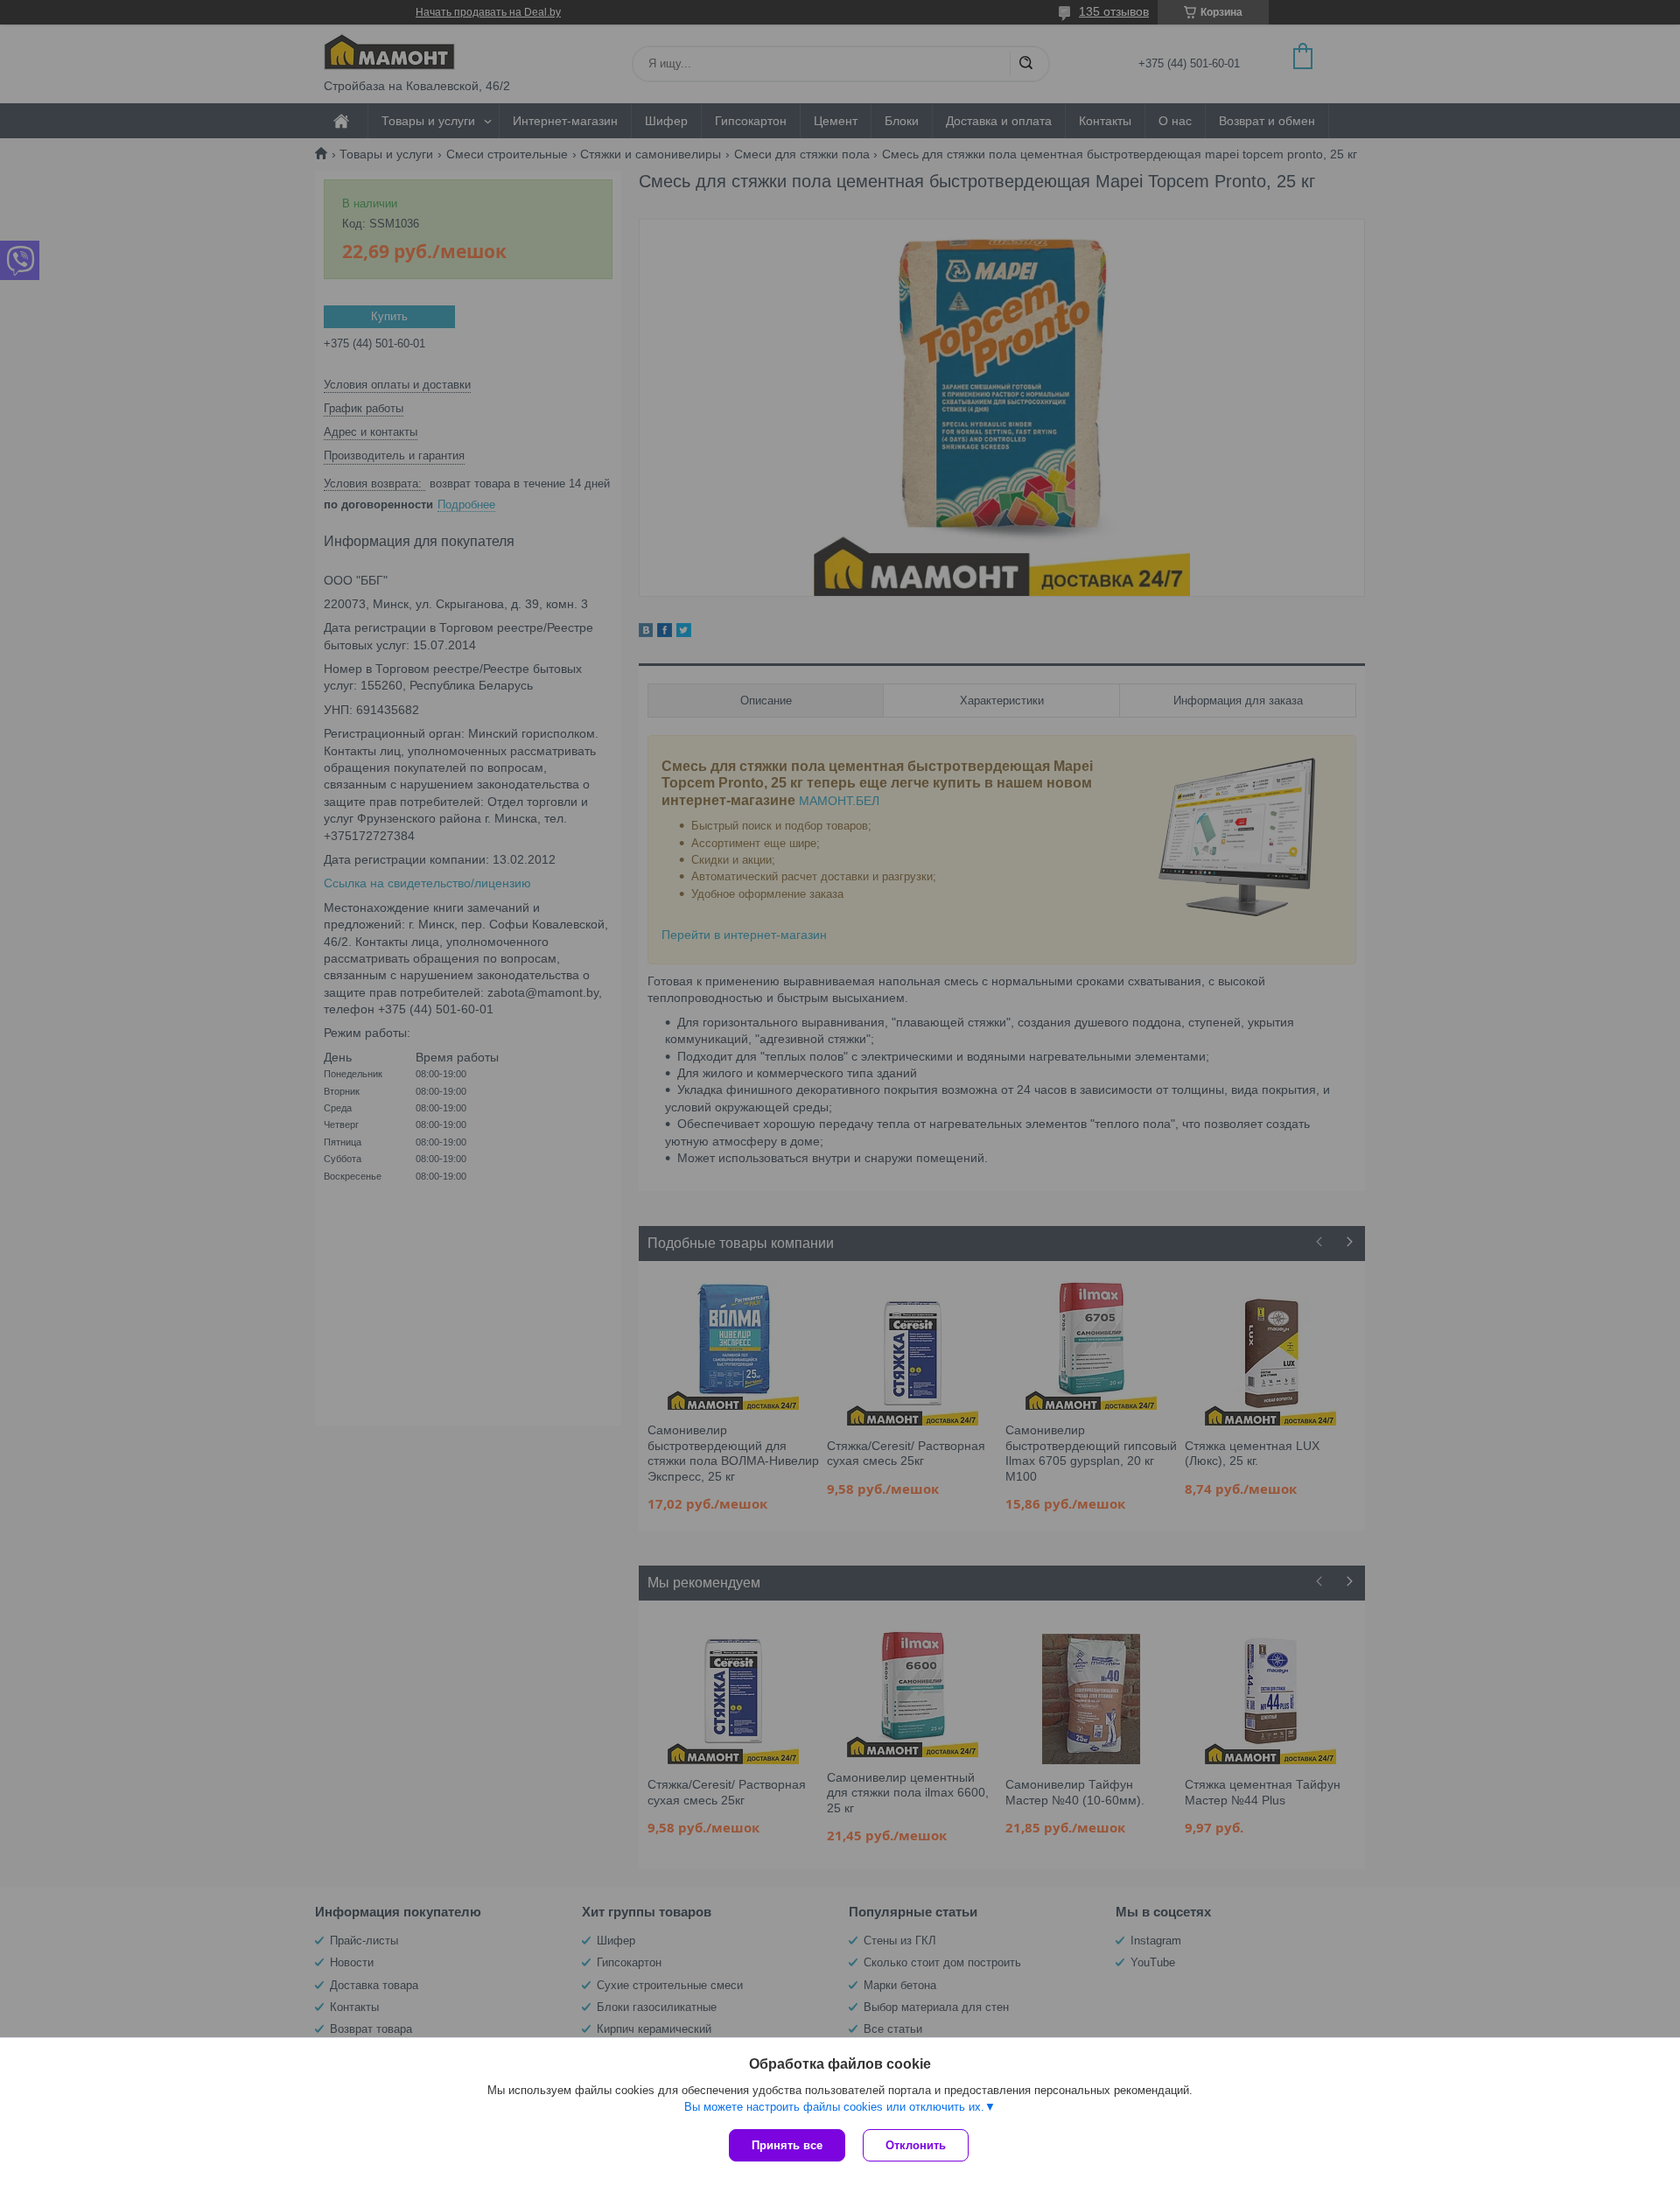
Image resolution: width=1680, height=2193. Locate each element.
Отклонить (916, 2145)
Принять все (787, 2145)
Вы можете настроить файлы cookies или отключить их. (834, 2107)
